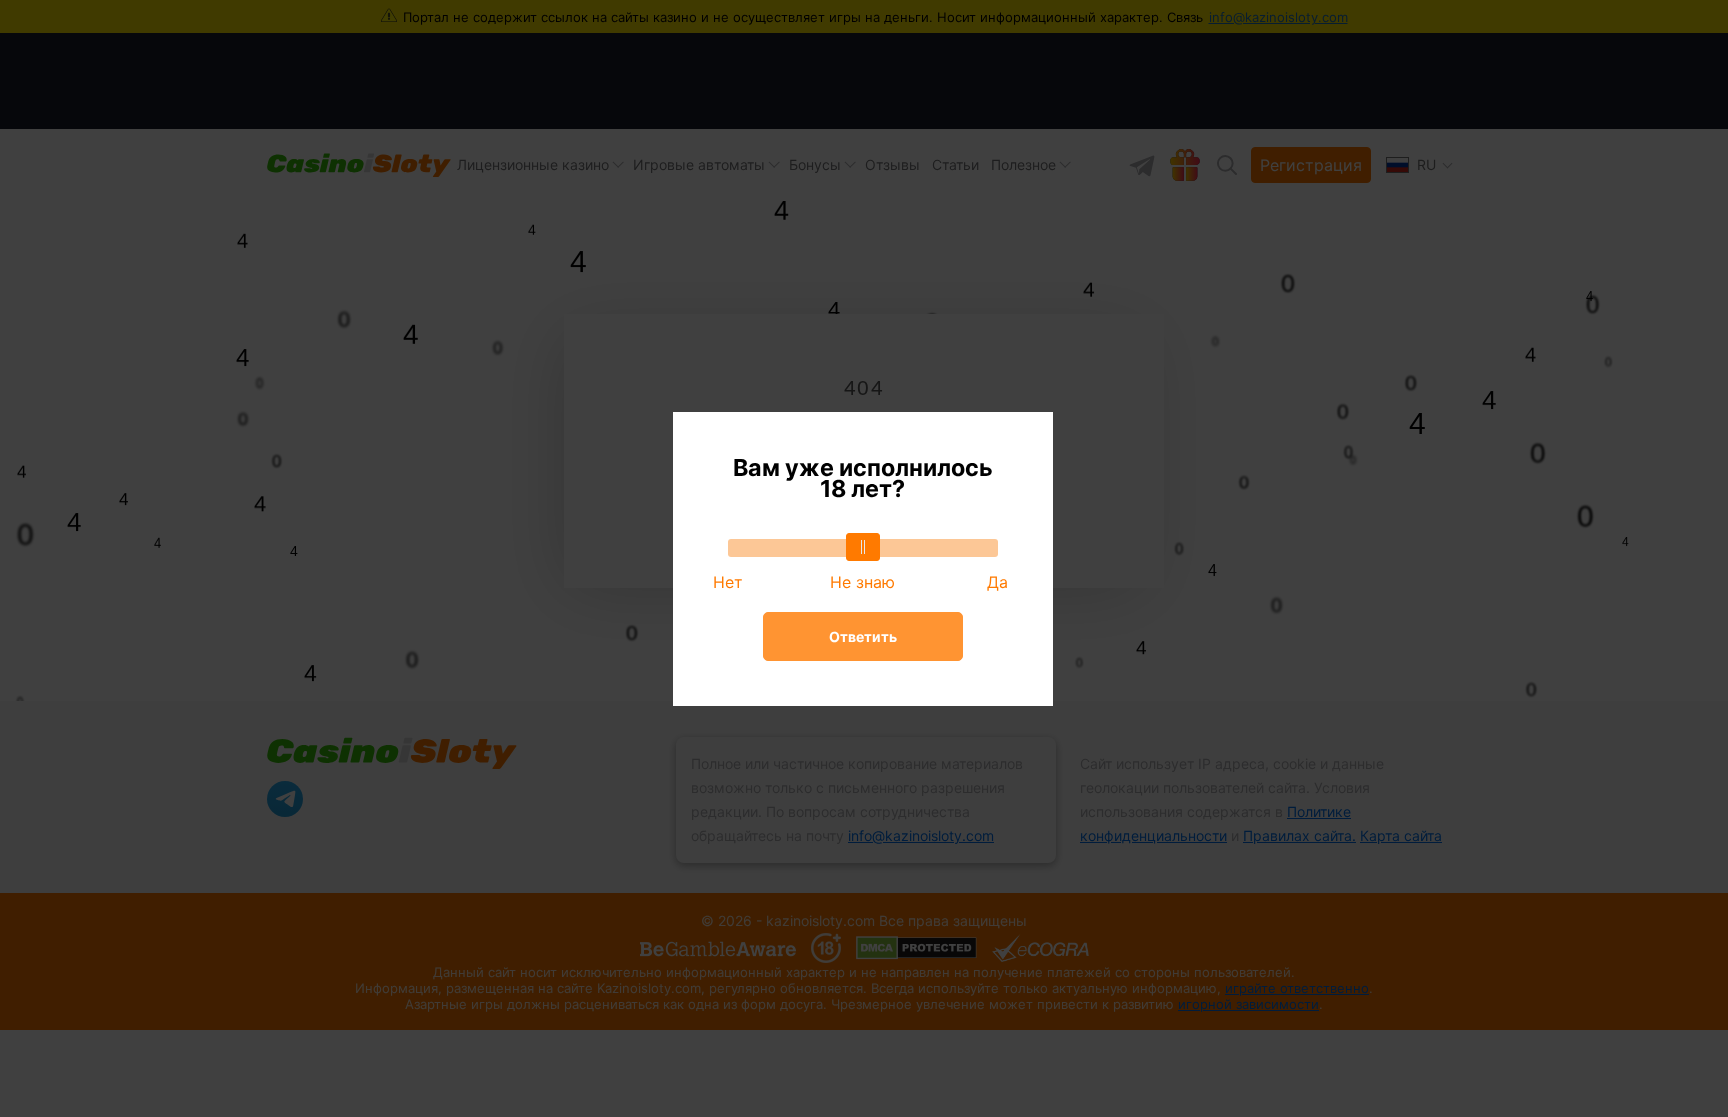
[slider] (863, 547)
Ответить (863, 636)
